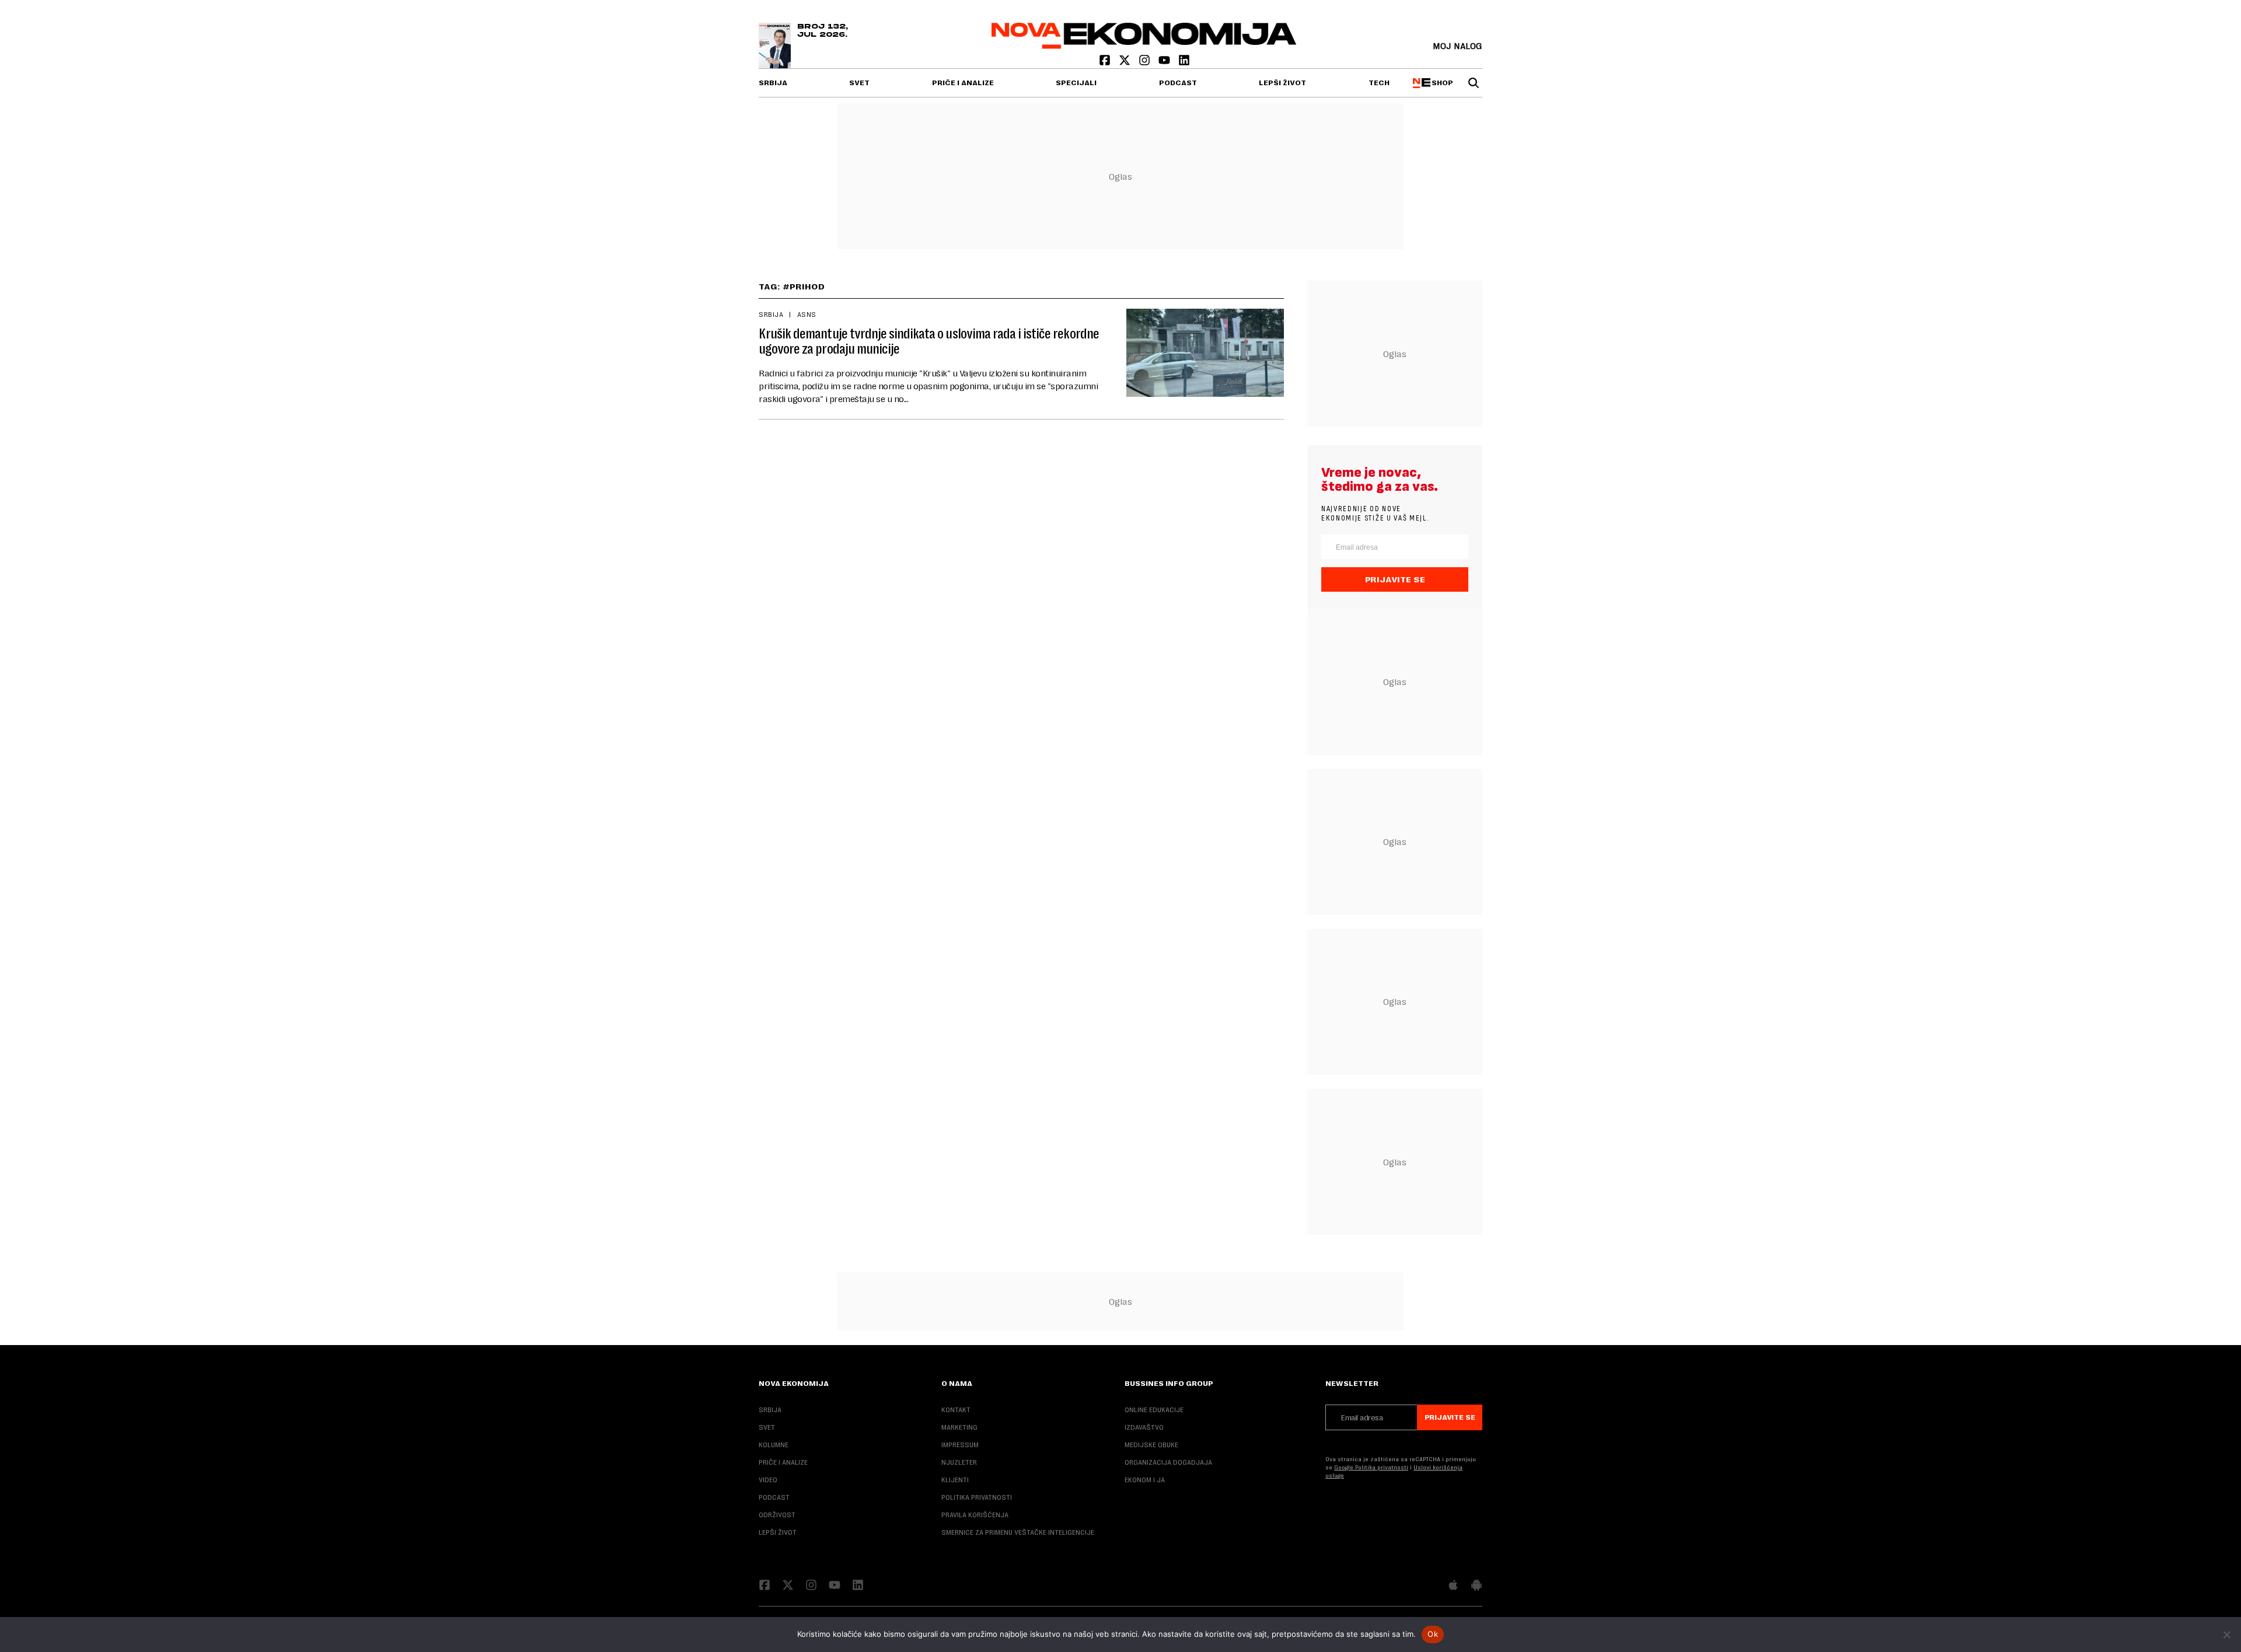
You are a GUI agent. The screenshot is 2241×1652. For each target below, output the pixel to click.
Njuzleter (959, 1462)
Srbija (773, 83)
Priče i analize (963, 83)
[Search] (1474, 83)
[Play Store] (1476, 1586)
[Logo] (1144, 46)
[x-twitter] (1126, 63)
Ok (1433, 1634)
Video (768, 1480)
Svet (859, 83)
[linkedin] (1184, 63)
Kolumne (774, 1445)
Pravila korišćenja (975, 1515)
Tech (1379, 83)
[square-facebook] (1106, 63)
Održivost (777, 1515)
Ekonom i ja (1145, 1480)
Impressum (960, 1445)
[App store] (1453, 1586)
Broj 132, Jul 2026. (823, 31)
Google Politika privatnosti (1371, 1467)
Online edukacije (1154, 1410)
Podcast (1178, 83)
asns (807, 315)
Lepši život (1282, 83)
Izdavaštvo (1144, 1427)
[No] (2226, 1634)
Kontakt (956, 1410)
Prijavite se (1395, 579)
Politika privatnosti (977, 1497)
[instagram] (1146, 63)
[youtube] (1165, 63)
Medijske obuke (1151, 1445)
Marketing (959, 1427)
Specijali (1076, 83)
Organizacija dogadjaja (1168, 1462)
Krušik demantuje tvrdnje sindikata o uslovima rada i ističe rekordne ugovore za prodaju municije (929, 341)
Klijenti (955, 1480)
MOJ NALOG (1458, 46)
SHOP (1441, 83)
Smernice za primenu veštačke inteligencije (1018, 1532)
